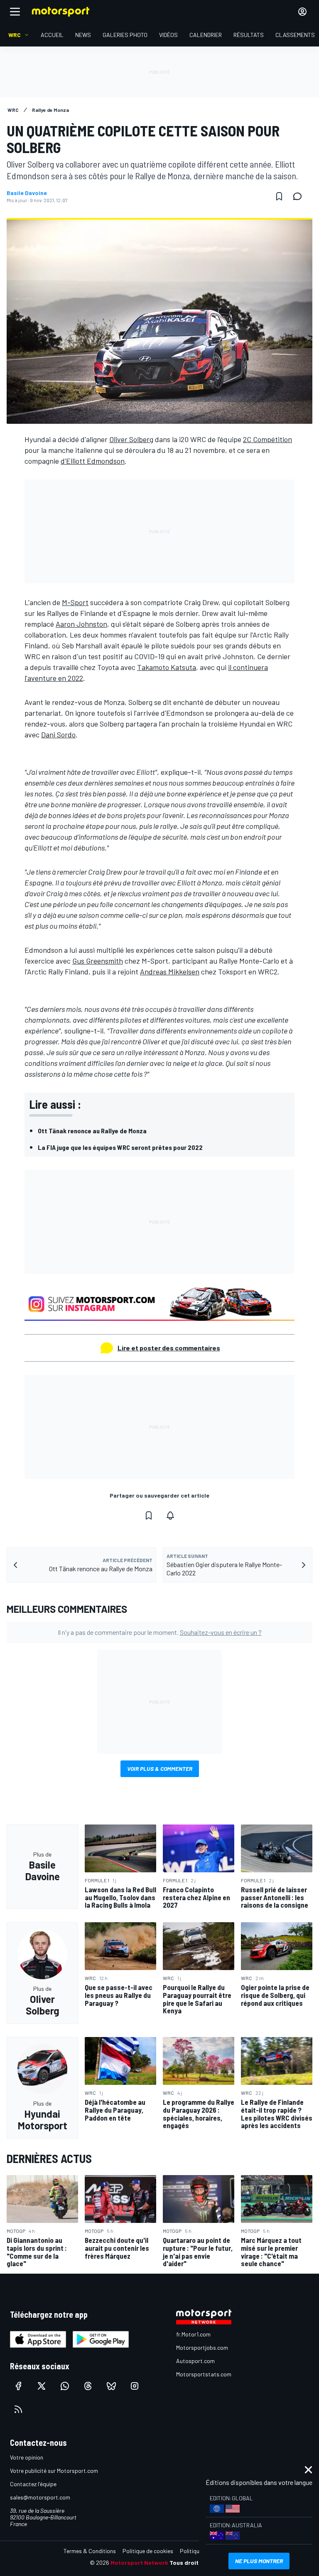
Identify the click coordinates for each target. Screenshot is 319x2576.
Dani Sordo (58, 734)
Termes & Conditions (90, 2551)
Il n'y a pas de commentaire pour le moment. (160, 1632)
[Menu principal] (15, 12)
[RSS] (18, 2409)
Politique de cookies (148, 2551)
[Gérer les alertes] (170, 1515)
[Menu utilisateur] (302, 12)
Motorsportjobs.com (202, 2347)
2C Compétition (267, 439)
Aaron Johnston (81, 624)
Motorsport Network (139, 2562)
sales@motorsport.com (40, 2497)
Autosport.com (195, 2361)
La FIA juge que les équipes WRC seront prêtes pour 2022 (120, 1147)
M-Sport (75, 602)
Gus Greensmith (98, 961)
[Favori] (279, 196)
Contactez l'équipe (33, 2484)
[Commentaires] (300, 196)
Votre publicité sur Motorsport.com (54, 2471)
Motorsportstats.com (204, 2374)
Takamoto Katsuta (167, 667)
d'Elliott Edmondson (93, 461)
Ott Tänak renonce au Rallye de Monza (92, 1131)
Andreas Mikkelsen (170, 972)
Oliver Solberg (131, 439)
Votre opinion (27, 2457)
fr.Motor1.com (193, 2334)
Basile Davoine (27, 193)
